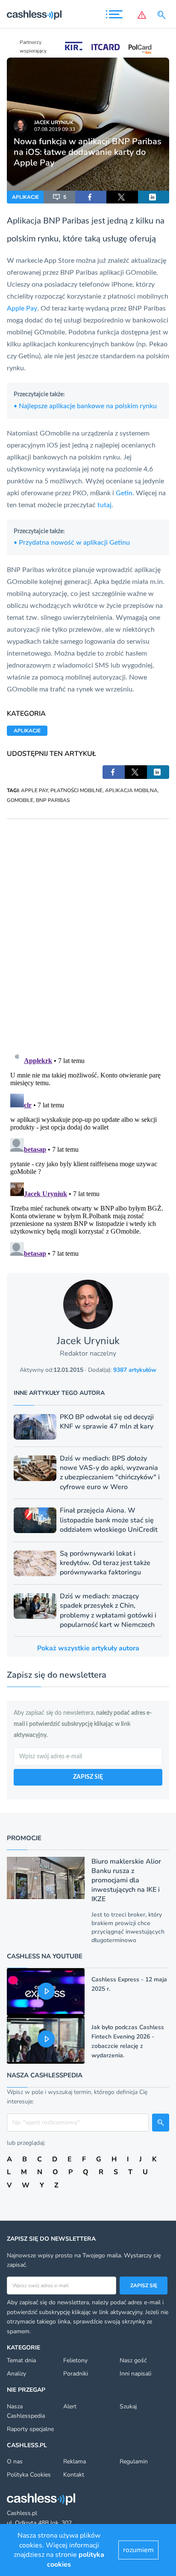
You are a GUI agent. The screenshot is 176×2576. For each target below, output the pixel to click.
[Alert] (142, 15)
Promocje (24, 1838)
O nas (15, 2461)
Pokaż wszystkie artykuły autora (88, 1648)
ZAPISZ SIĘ (88, 1777)
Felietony (75, 2360)
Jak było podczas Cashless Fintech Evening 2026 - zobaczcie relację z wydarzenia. (128, 2041)
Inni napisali (135, 2374)
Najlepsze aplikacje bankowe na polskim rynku (85, 406)
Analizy (16, 2374)
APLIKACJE (25, 197)
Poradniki (76, 2374)
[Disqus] (88, 926)
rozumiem (138, 2550)
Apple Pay (22, 308)
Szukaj (128, 2406)
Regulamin (134, 2461)
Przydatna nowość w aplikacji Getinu (72, 543)
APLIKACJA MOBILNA (131, 790)
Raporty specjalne (30, 2429)
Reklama (75, 2461)
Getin (124, 493)
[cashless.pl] (34, 15)
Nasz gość (133, 2360)
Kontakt (74, 2475)
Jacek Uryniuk (54, 122)
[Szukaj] (163, 15)
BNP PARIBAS (53, 800)
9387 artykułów (135, 1370)
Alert (70, 2406)
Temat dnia (21, 2360)
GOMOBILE (20, 800)
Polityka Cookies (29, 2475)
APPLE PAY (34, 790)
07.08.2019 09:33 (55, 129)
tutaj (104, 505)
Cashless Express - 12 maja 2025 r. (129, 1984)
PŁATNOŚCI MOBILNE (76, 790)
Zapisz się (144, 2286)
